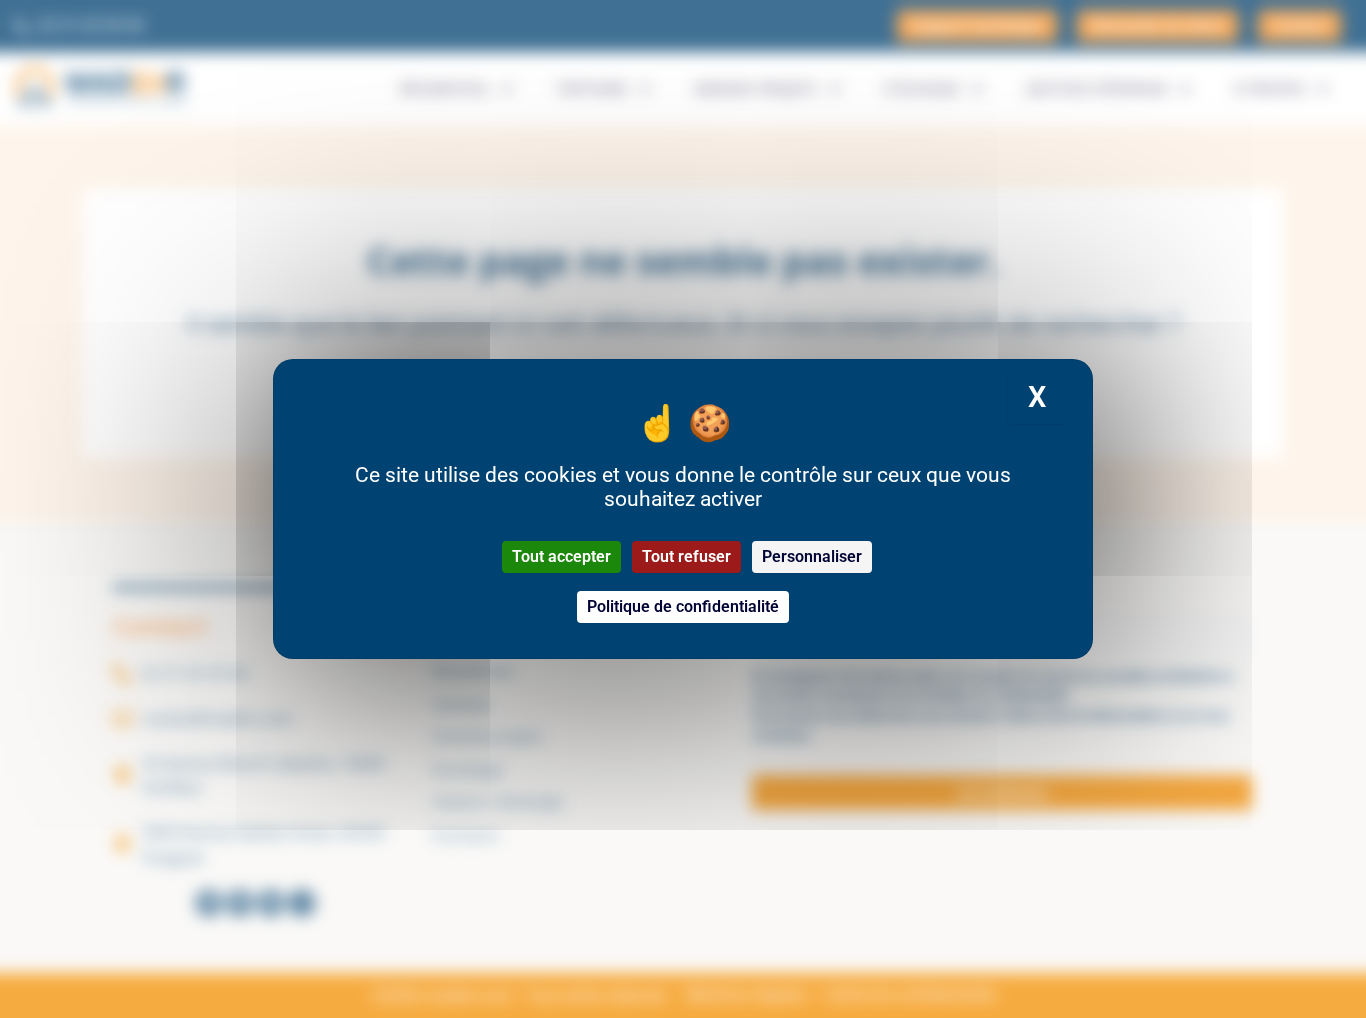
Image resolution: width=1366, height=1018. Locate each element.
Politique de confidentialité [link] (683, 606)
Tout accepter (561, 556)
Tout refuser (686, 556)
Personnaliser (812, 556)
